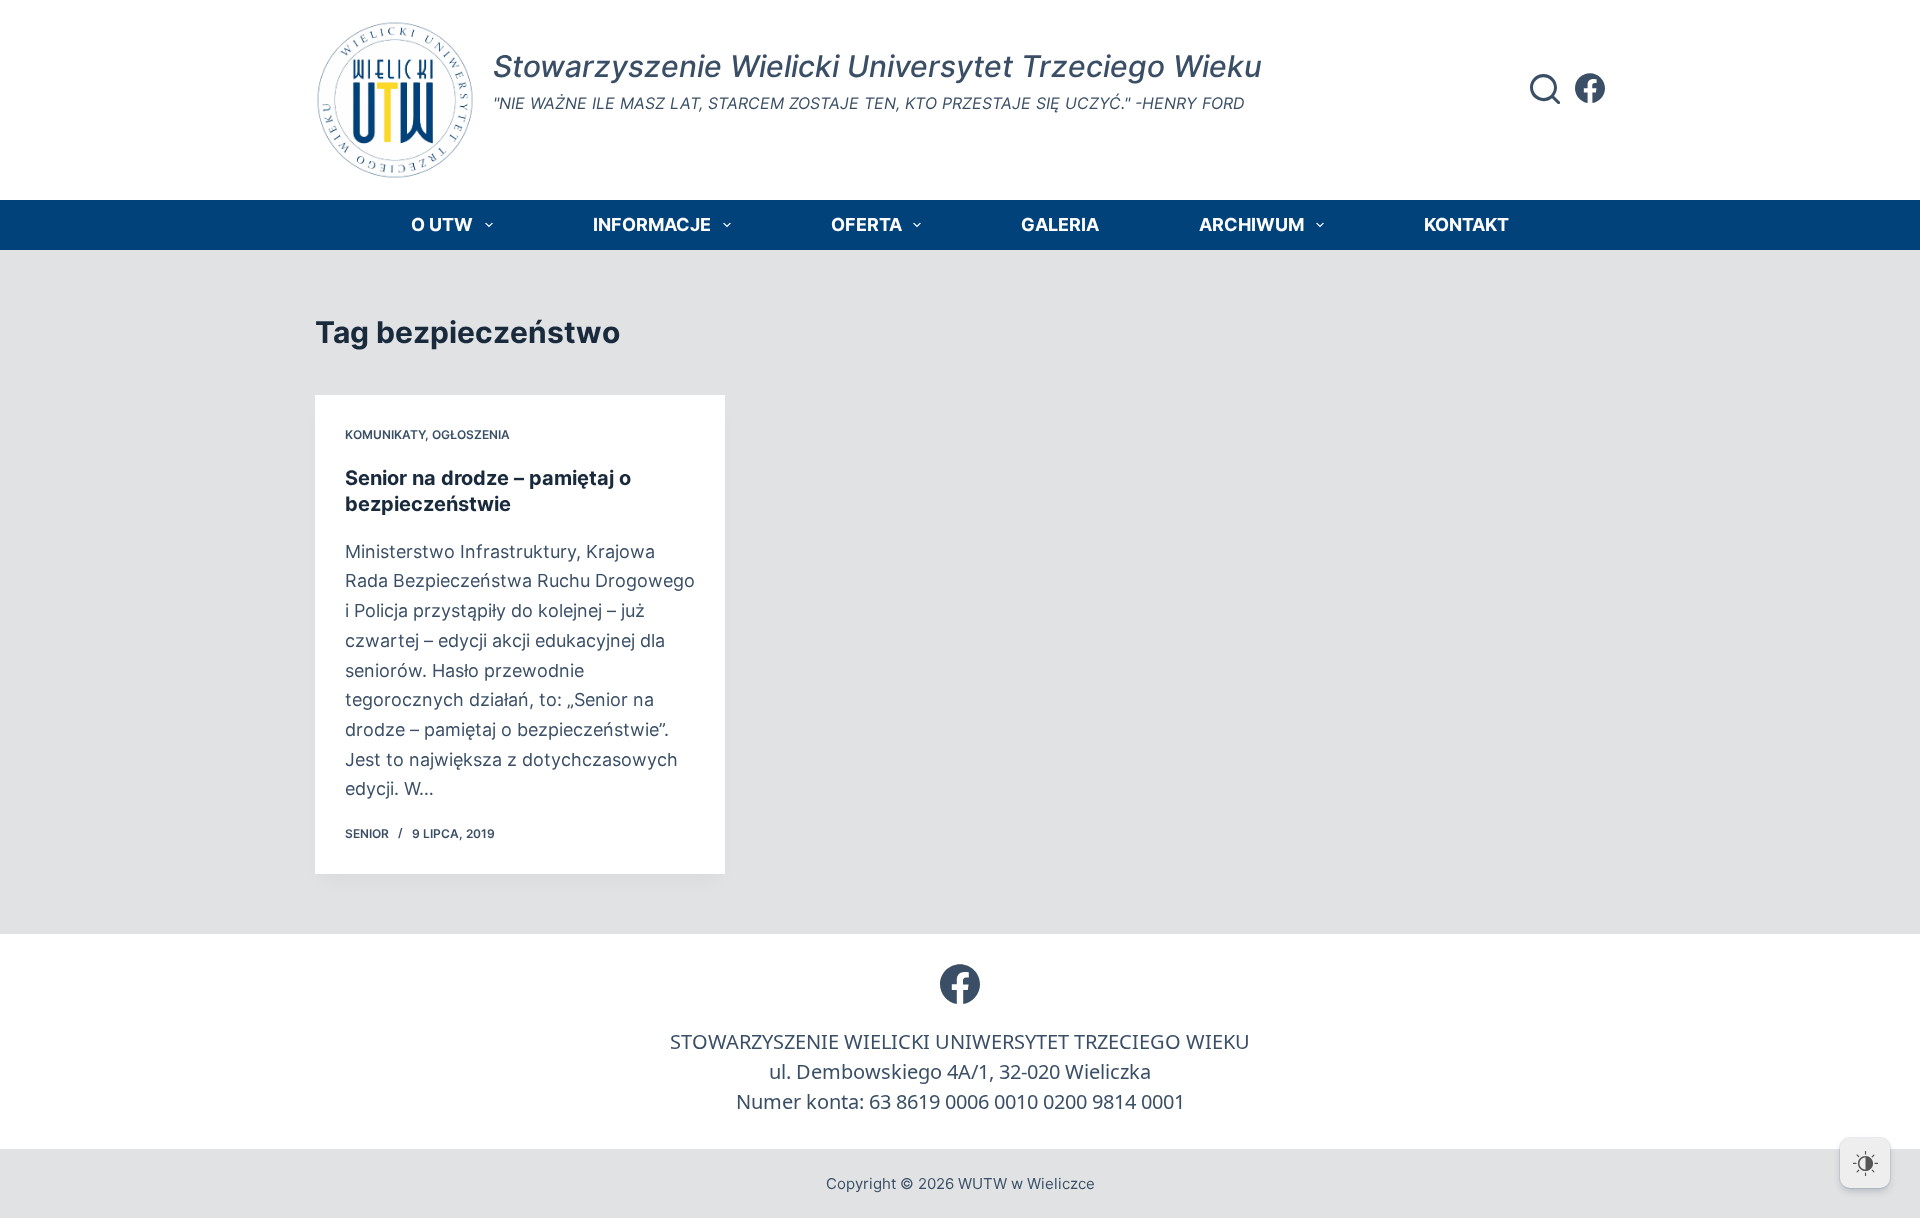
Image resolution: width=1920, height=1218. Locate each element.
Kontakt (1466, 224)
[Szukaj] (1545, 89)
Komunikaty (385, 434)
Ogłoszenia (471, 434)
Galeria (1060, 224)
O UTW (442, 224)
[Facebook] (1590, 88)
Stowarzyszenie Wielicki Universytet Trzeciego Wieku (877, 66)
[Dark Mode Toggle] (1865, 1163)
